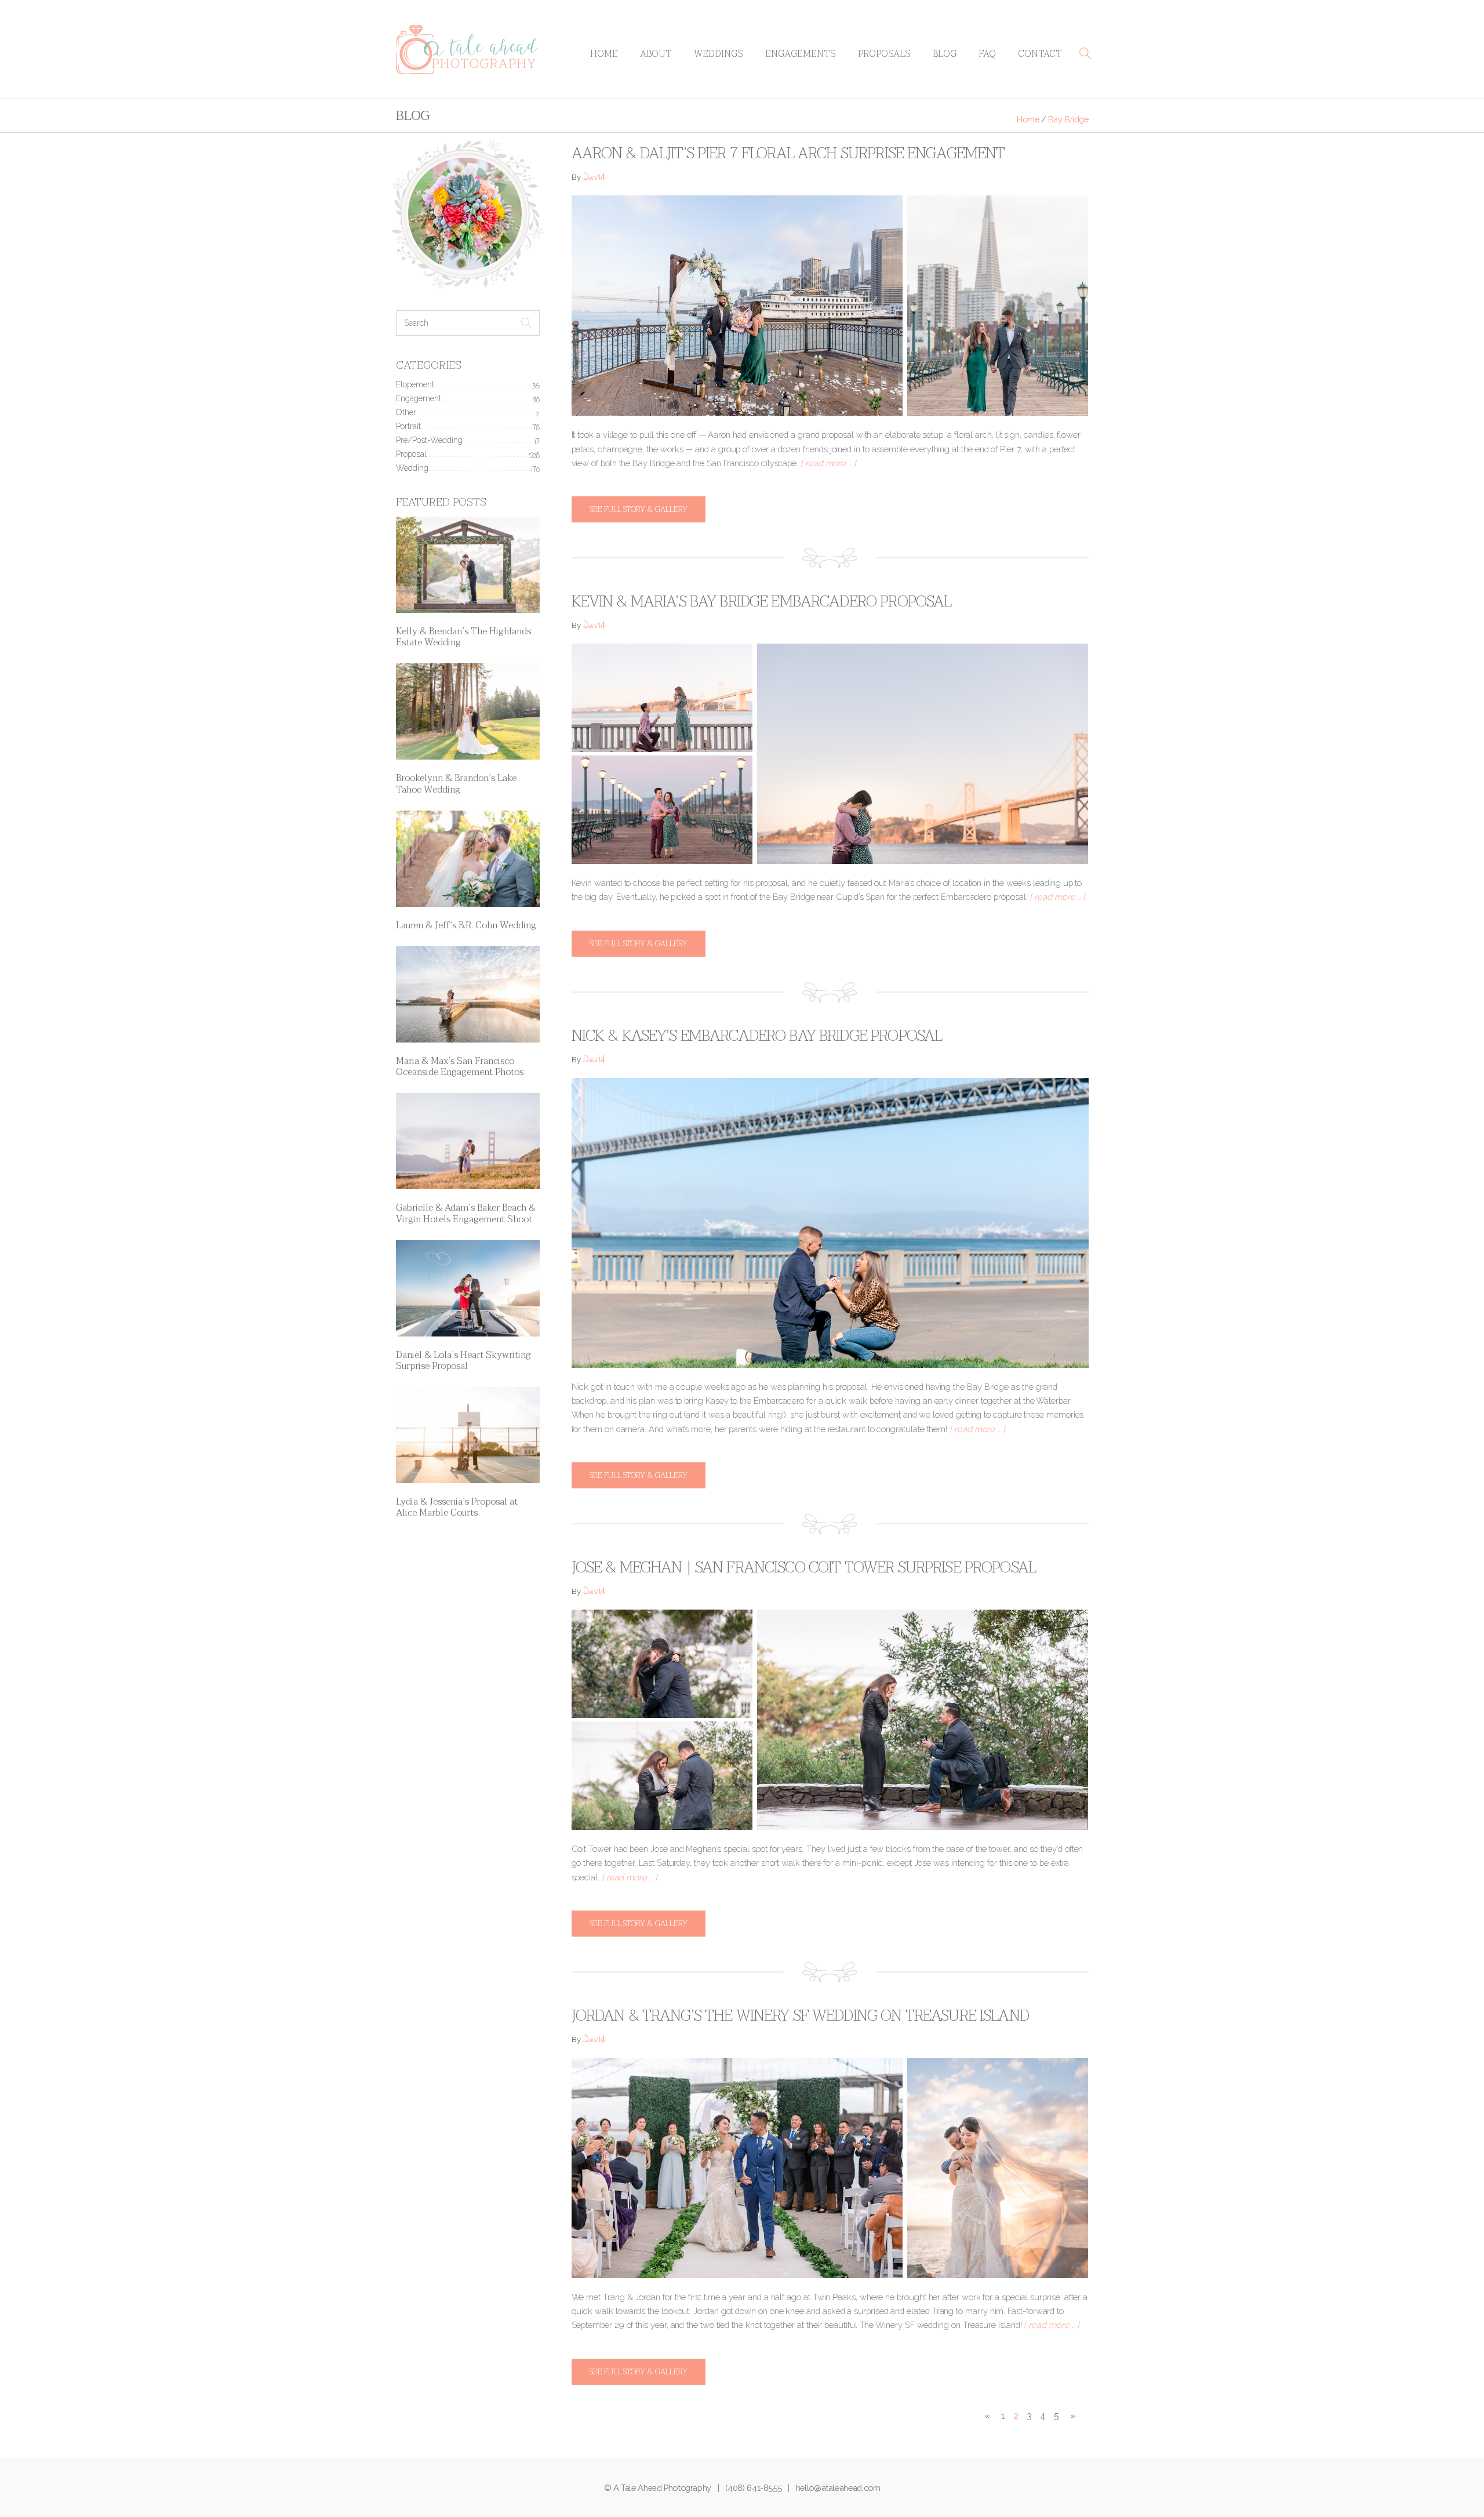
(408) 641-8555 (753, 2488)
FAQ (987, 54)
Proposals (884, 54)
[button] (1085, 53)
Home (604, 54)
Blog (945, 54)
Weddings (719, 54)
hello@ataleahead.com (838, 2488)
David (594, 178)
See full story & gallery (639, 509)
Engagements (801, 54)
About (656, 54)
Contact (1040, 54)
